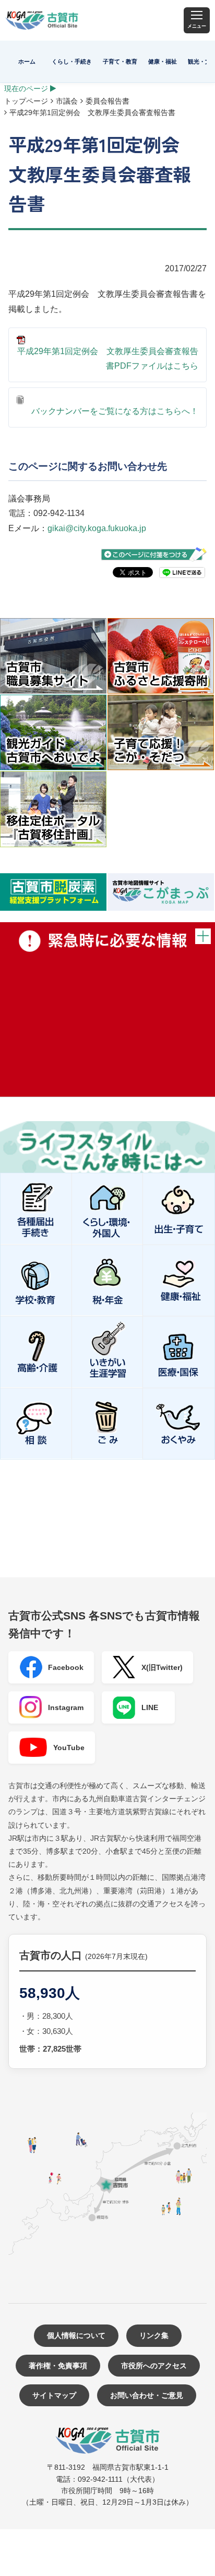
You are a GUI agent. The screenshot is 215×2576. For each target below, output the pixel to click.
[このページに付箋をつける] (154, 554)
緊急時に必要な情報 (107, 1009)
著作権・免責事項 (58, 2366)
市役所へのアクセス (154, 2366)
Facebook (66, 1667)
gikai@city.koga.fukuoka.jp (97, 528)
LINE (150, 1707)
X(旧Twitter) (162, 1667)
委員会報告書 (107, 101)
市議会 (67, 101)
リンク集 (154, 2335)
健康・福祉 (163, 61)
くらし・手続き (72, 61)
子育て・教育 (120, 61)
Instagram (66, 1707)
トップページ (26, 101)
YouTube (69, 1748)
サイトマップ (54, 2395)
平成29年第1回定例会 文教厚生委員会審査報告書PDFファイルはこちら (108, 359)
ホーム (27, 61)
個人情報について (76, 2335)
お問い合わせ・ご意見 (147, 2395)
